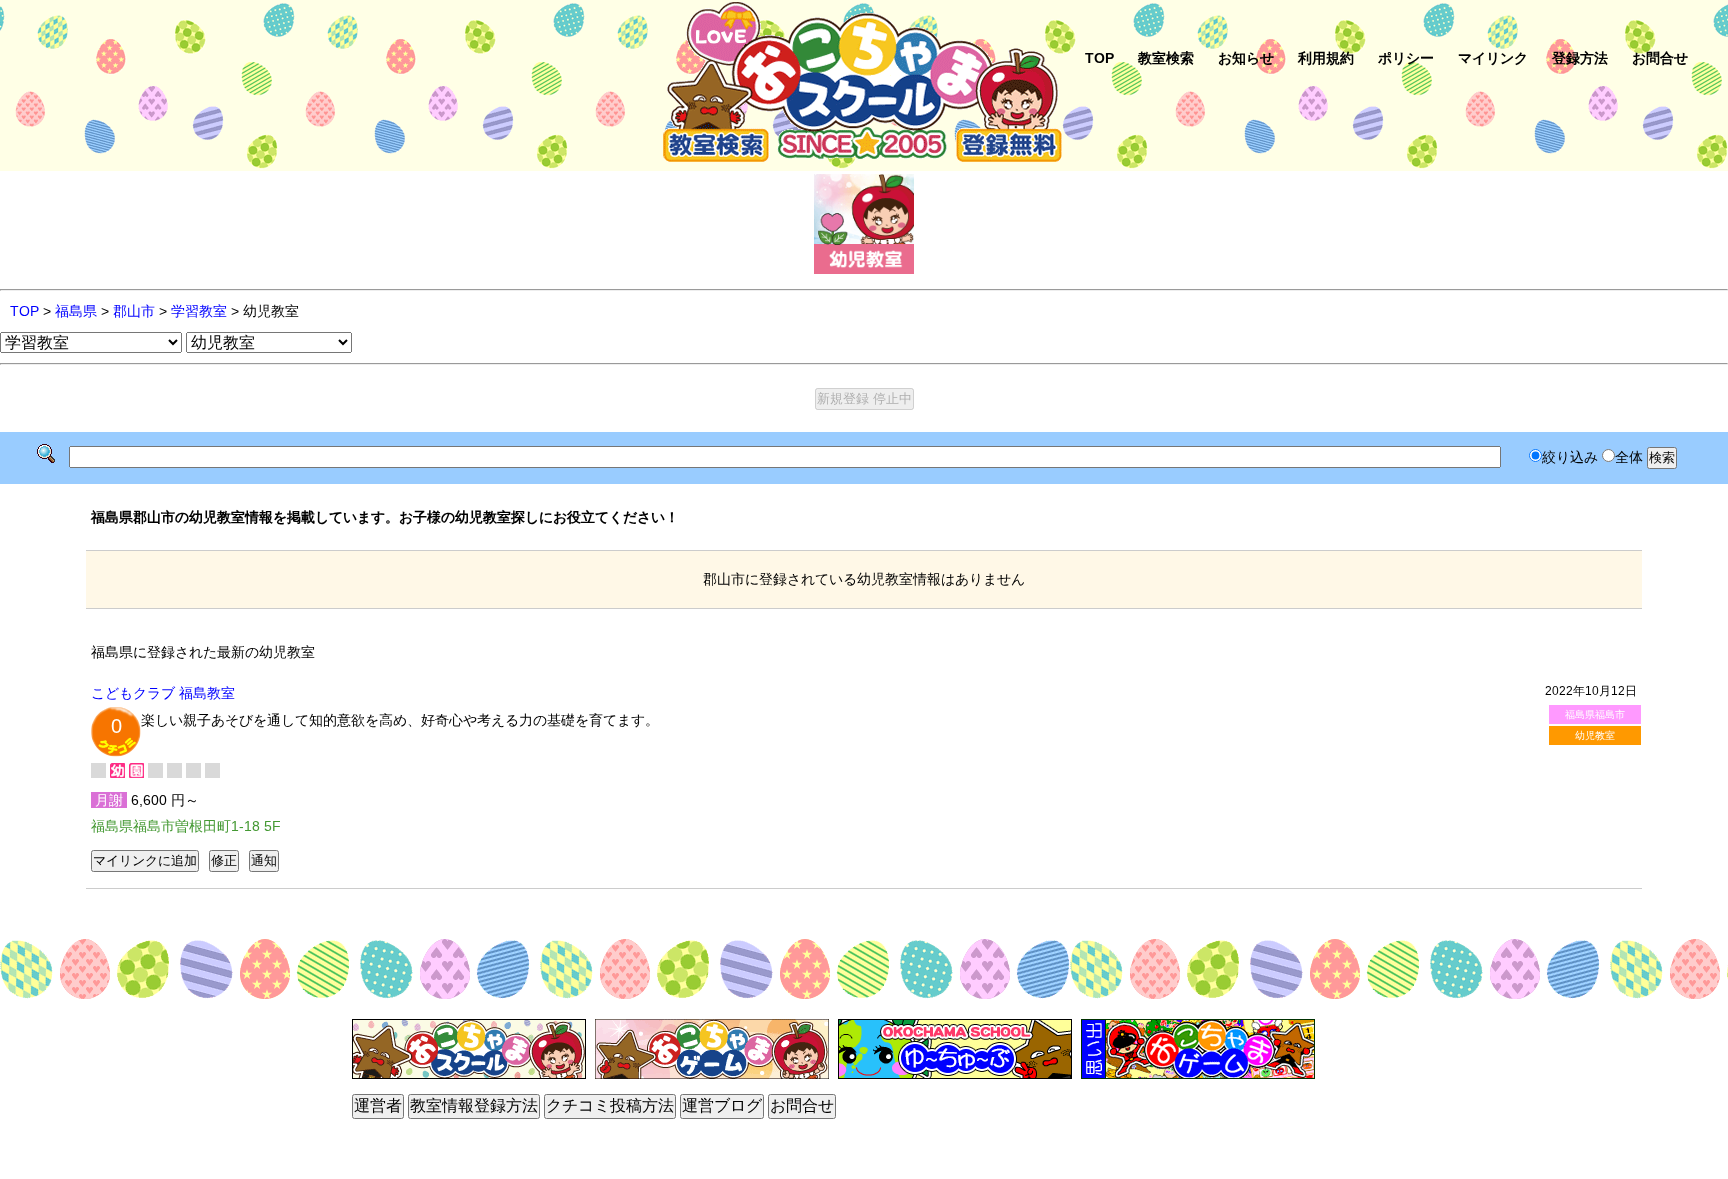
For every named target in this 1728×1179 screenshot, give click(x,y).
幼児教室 (1595, 735)
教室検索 (1166, 58)
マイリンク (1493, 58)
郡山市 (134, 311)
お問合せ (1660, 58)
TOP (1099, 58)
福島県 (76, 311)
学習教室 (199, 311)
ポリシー (1406, 58)
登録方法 (1580, 58)
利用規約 (1326, 58)
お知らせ (1246, 58)
